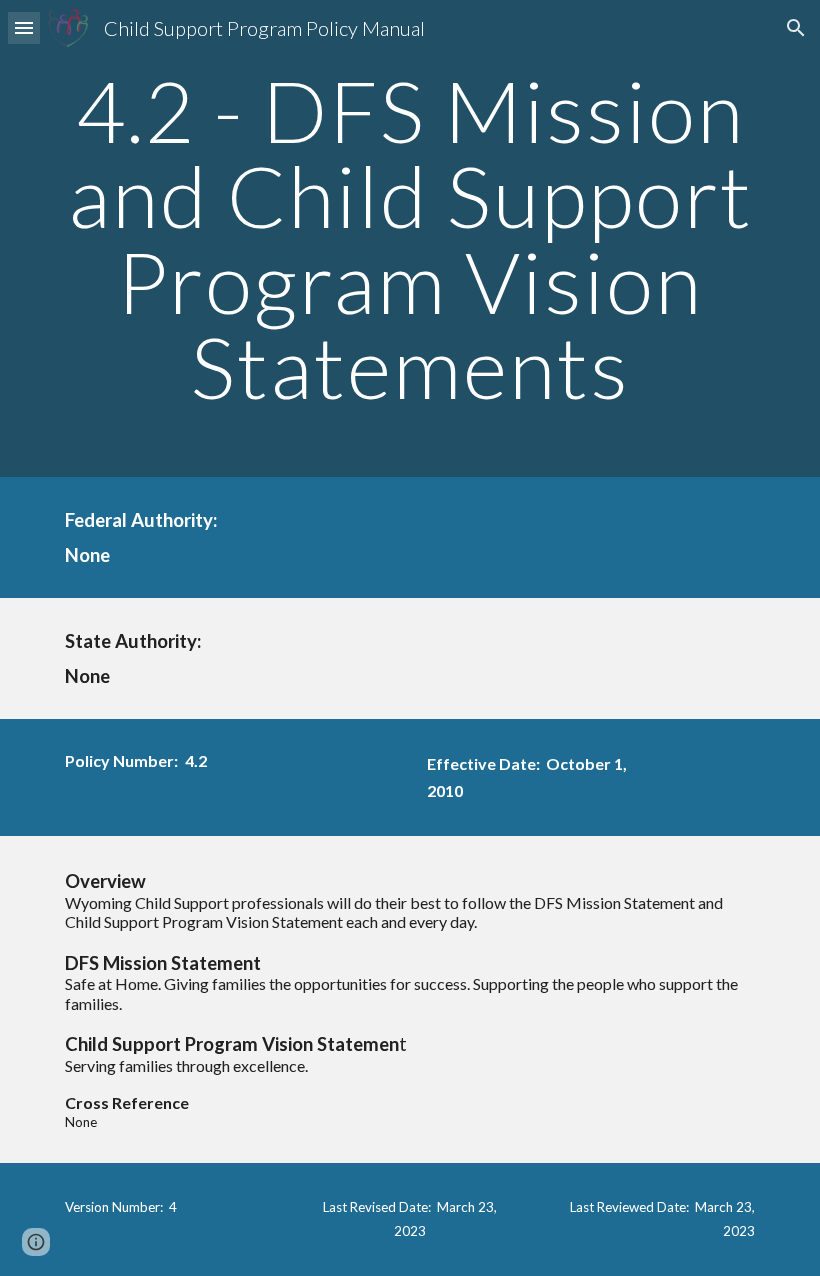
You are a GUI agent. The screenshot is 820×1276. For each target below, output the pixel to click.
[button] (24, 27)
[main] (410, 238)
